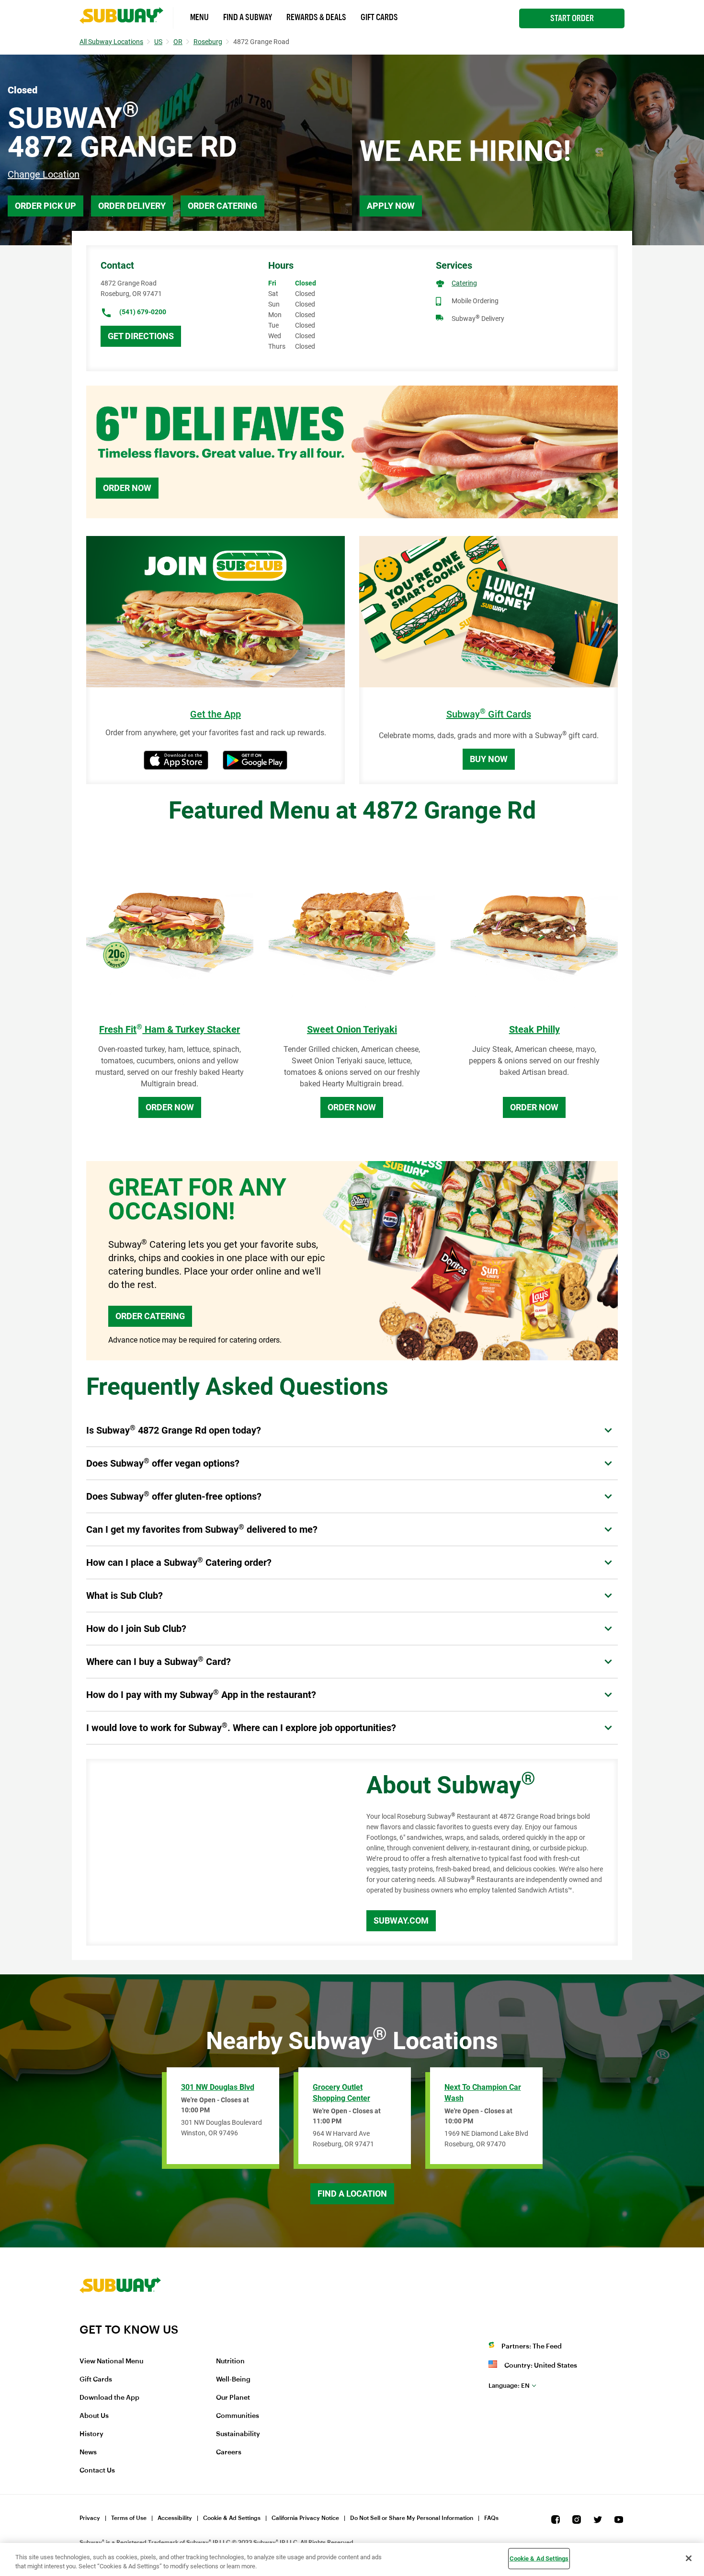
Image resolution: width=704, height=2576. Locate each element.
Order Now (127, 488)
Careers (229, 2452)
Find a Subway (248, 17)
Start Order (572, 18)
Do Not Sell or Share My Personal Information (412, 2518)
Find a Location (352, 2194)
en (509, 2386)
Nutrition (230, 2361)
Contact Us (97, 2471)
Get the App (216, 714)
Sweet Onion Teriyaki (352, 1029)
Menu (199, 17)
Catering (464, 283)
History (91, 2434)
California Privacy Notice (305, 2518)
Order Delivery (132, 206)
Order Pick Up (45, 206)
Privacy (90, 2518)
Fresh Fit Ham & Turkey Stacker (170, 1029)
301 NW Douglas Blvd (218, 2087)
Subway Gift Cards (489, 714)
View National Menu (111, 2361)
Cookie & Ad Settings (232, 2518)
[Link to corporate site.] (120, 2316)
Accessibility (175, 2518)
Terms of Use (129, 2518)
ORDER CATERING (150, 1316)
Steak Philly (534, 1029)
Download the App (109, 2398)
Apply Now (391, 206)
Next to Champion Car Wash (483, 2093)
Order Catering (222, 206)
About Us (94, 2416)
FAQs (491, 2518)
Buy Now (489, 759)
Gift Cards (379, 17)
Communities (238, 2416)
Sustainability (238, 2434)
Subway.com (401, 1921)
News (88, 2452)
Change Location (44, 174)
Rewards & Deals (316, 17)
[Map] (216, 1852)
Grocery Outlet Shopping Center (341, 2093)
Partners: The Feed (532, 2347)
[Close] (689, 2558)
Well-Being (233, 2380)
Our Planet (233, 2398)
